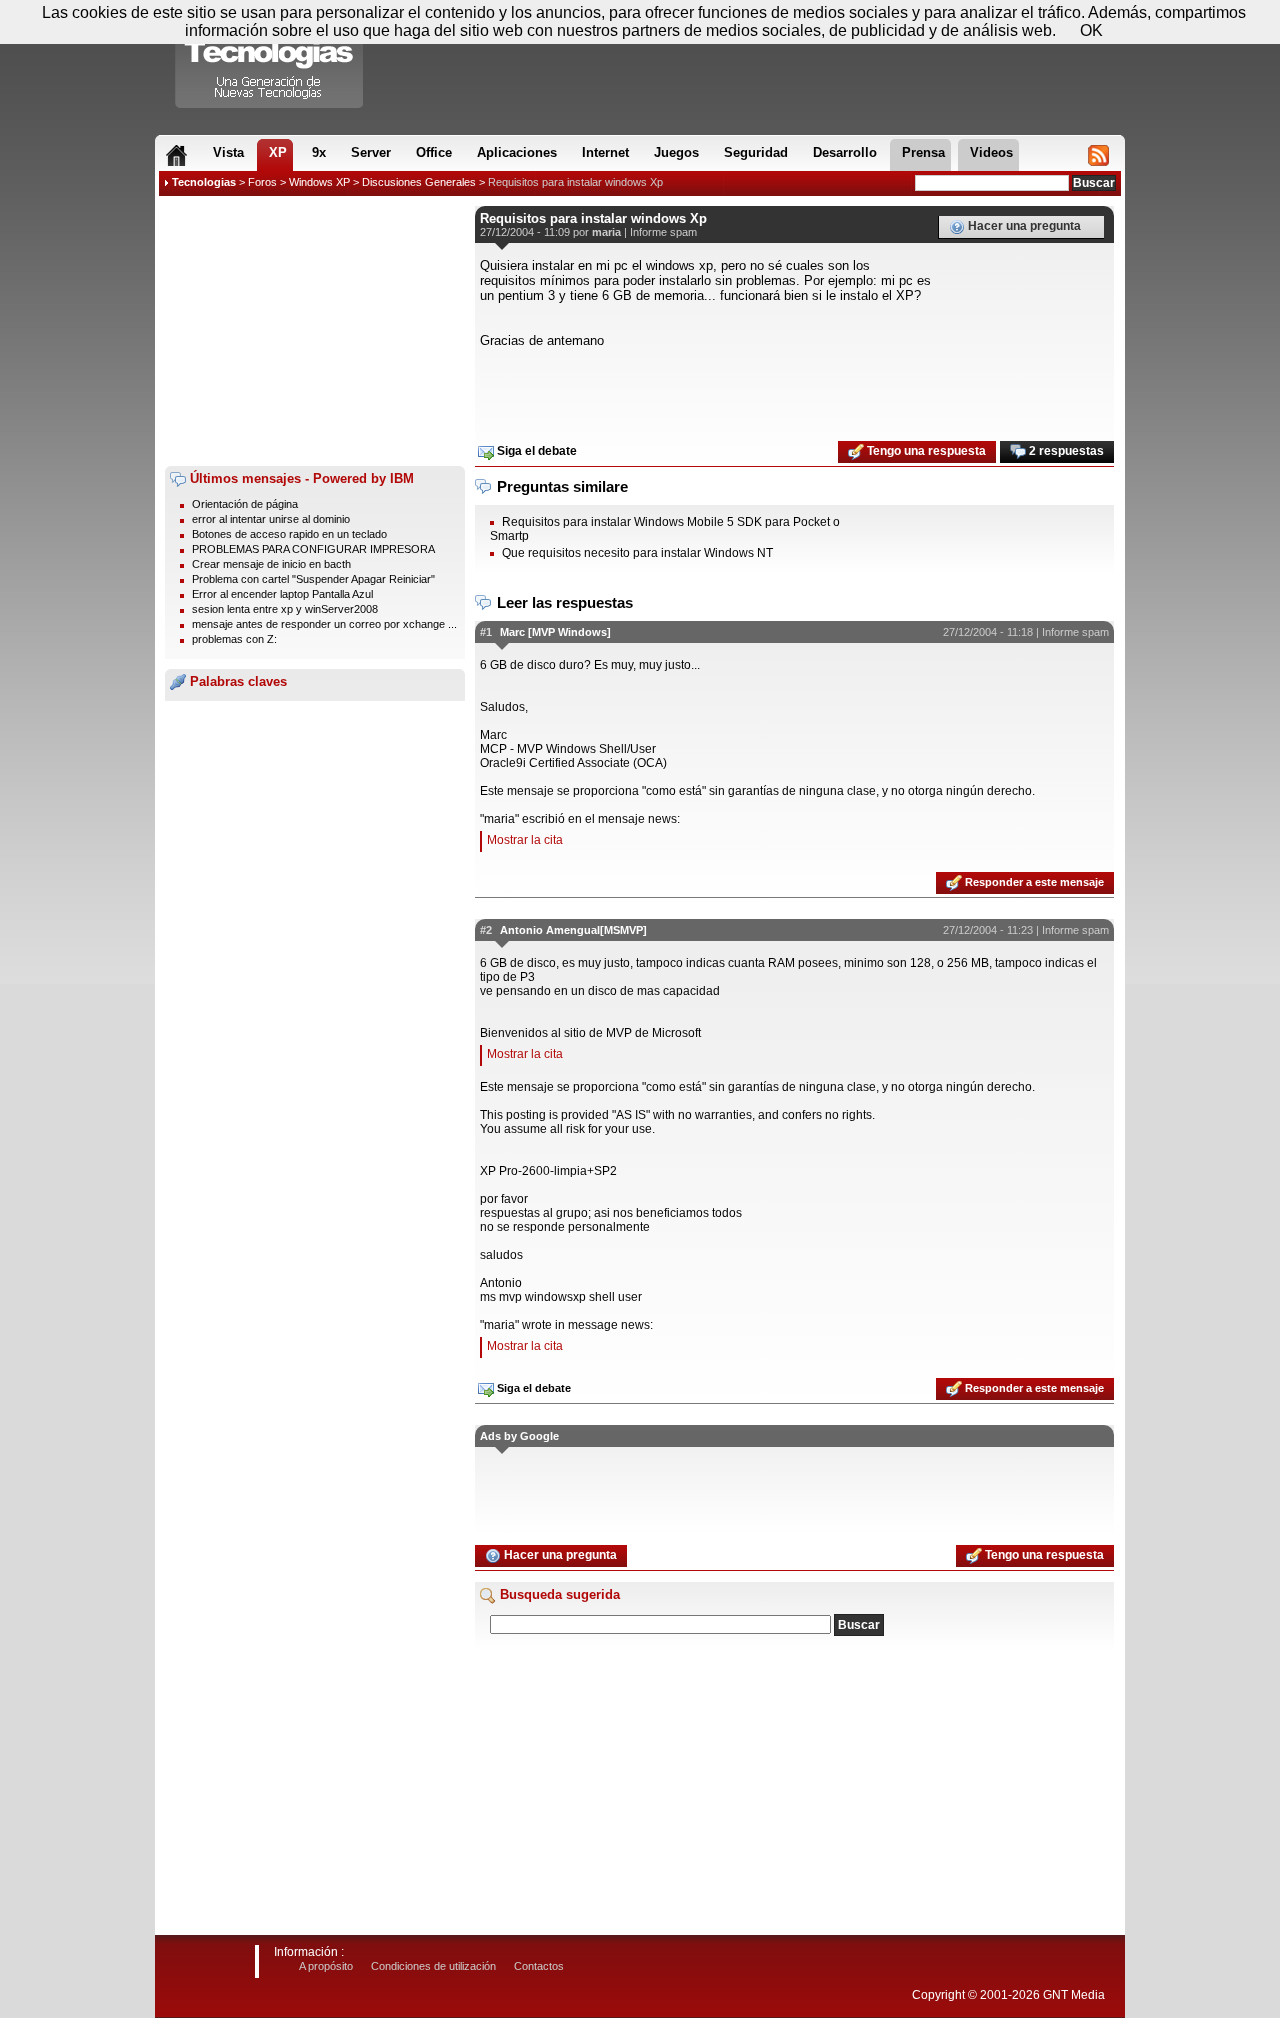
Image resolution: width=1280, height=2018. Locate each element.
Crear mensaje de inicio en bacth (271, 564)
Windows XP (319, 182)
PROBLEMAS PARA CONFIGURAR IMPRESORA (313, 549)
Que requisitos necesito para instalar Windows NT (637, 553)
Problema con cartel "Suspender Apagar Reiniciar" (313, 579)
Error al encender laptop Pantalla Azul (282, 594)
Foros (262, 182)
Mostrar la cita (525, 840)
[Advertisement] (315, 331)
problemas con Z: (234, 639)
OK (1091, 30)
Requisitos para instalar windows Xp (575, 182)
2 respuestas (1065, 451)
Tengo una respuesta (925, 451)
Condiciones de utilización (433, 1966)
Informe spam (663, 232)
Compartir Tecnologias (270, 59)
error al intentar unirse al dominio (271, 519)
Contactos (539, 1966)
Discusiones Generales (419, 182)
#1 (486, 632)
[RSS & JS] (1098, 155)
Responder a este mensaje (1033, 882)
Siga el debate (535, 451)
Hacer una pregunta (1023, 226)
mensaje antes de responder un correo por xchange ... (324, 624)
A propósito (326, 1966)
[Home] (176, 155)
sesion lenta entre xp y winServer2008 (285, 609)
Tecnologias (204, 182)
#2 (486, 930)
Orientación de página (245, 504)
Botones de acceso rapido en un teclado (289, 534)
